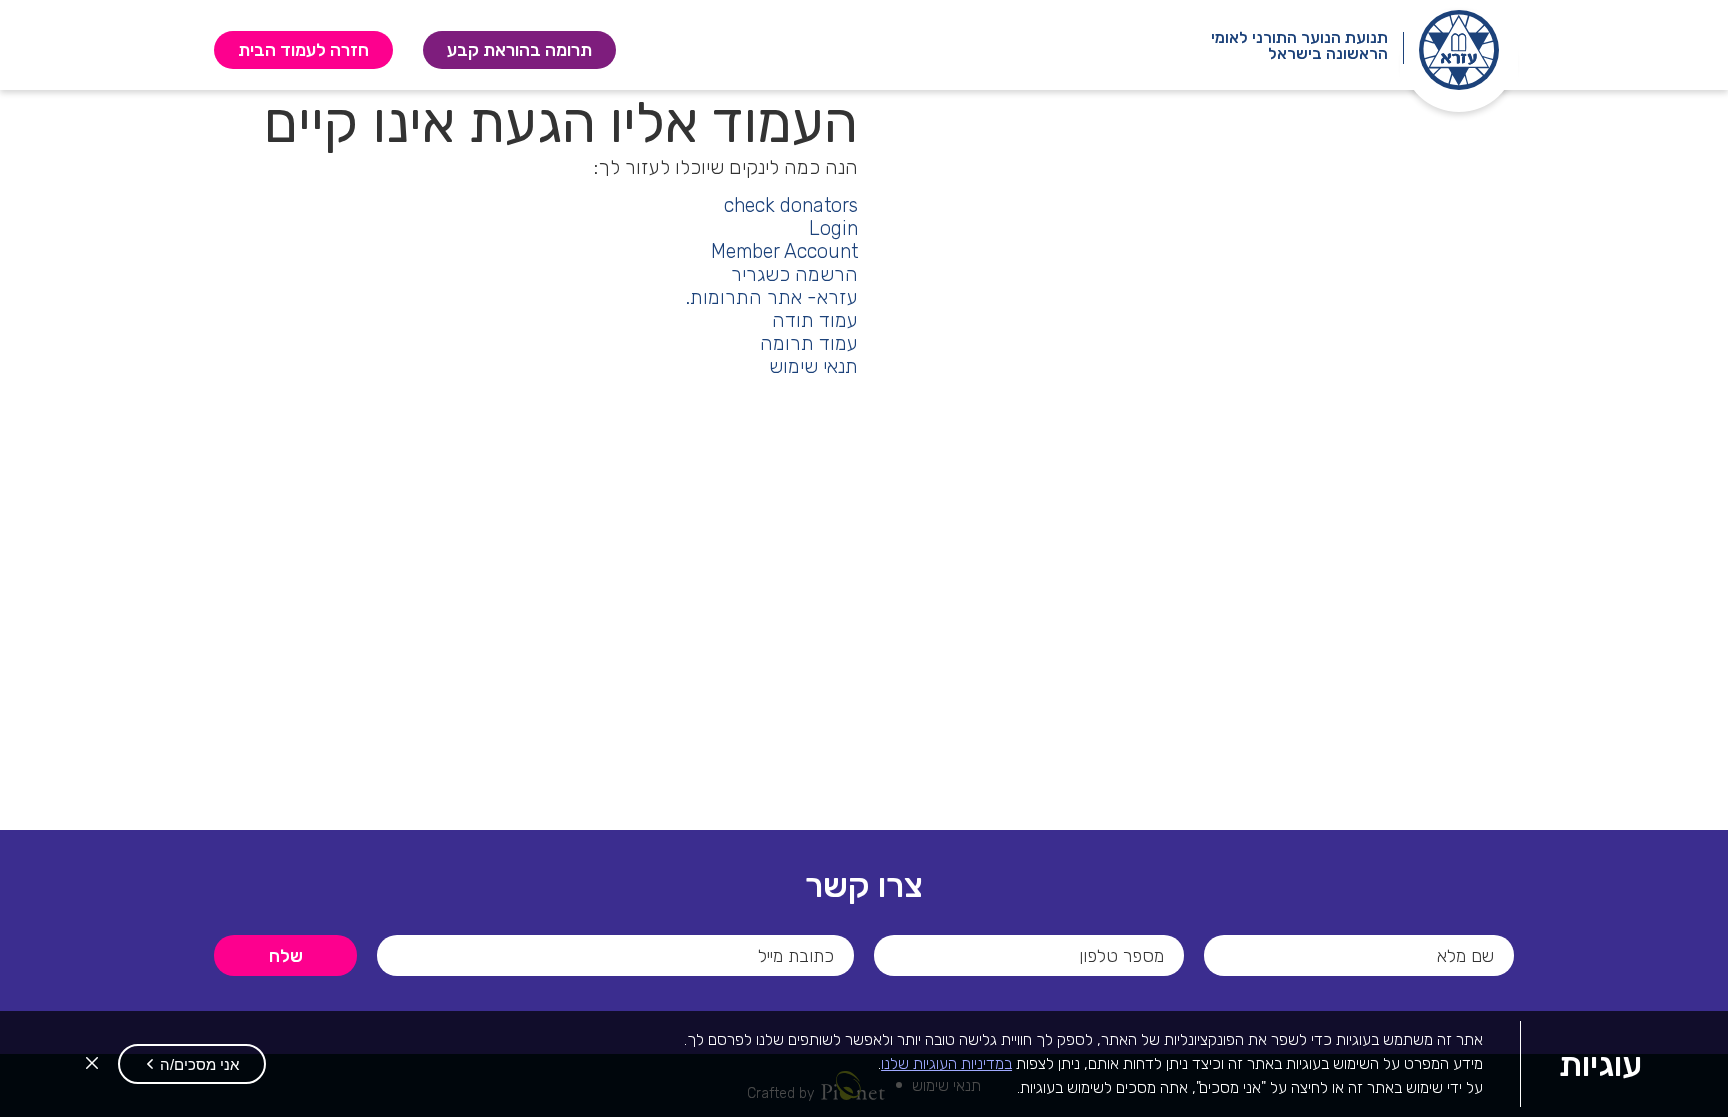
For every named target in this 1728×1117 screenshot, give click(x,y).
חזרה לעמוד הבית (303, 49)
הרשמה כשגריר (794, 274)
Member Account (784, 251)
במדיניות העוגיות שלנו (946, 1063)
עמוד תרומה (809, 343)
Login (833, 228)
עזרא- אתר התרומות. (772, 297)
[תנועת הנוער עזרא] (1459, 50)
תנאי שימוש (813, 366)
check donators (791, 205)
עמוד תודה (815, 320)
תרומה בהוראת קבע (506, 49)
